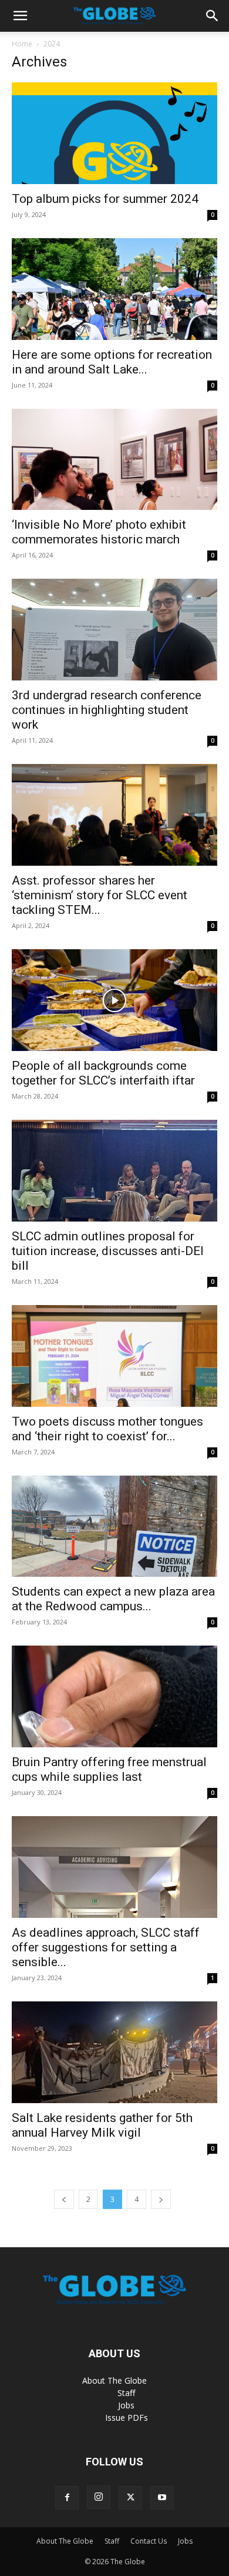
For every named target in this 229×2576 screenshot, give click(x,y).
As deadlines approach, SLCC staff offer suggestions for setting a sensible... (106, 1947)
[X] (130, 2498)
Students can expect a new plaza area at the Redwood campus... (113, 1599)
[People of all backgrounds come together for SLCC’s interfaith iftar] (114, 1000)
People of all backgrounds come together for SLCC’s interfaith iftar (103, 1073)
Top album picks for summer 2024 (105, 199)
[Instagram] (99, 2497)
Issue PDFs (127, 2417)
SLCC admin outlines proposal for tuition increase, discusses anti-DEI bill (108, 1251)
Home (22, 44)
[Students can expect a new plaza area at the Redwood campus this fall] (114, 1526)
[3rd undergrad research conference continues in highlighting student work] (114, 630)
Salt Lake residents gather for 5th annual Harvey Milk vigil (102, 2125)
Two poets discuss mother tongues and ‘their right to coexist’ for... (107, 1429)
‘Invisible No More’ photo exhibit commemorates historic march (99, 532)
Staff (126, 2393)
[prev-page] (64, 2199)
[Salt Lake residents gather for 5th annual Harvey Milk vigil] (114, 2052)
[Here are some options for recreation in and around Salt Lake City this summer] (114, 289)
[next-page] (161, 2199)
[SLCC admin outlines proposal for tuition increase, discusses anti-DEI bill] (114, 1171)
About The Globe (114, 2380)
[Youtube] (162, 2498)
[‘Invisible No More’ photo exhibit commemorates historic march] (114, 460)
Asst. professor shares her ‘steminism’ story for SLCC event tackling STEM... (100, 895)
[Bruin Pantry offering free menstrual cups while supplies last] (114, 1696)
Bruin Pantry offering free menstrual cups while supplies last (109, 1769)
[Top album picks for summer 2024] (114, 133)
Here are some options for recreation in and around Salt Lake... (112, 362)
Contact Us (149, 2541)
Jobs (126, 2405)
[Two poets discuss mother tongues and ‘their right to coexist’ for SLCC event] (114, 1356)
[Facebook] (67, 2498)
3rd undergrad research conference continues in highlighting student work (107, 710)
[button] (20, 16)
